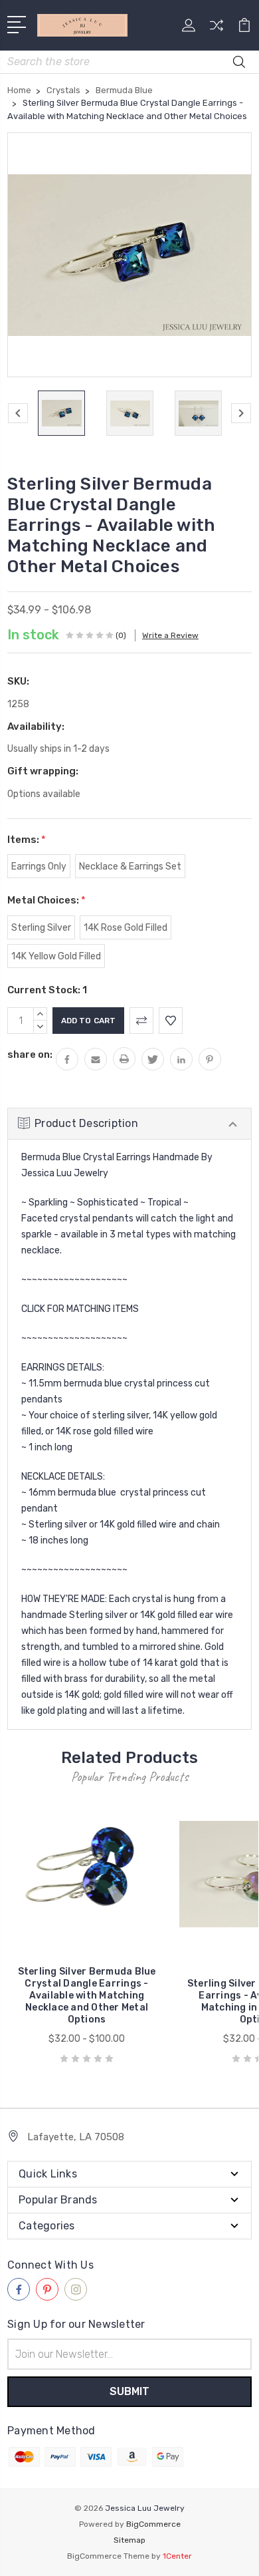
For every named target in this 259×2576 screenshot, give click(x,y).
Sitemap (129, 2540)
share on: (30, 1054)
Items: (27, 840)
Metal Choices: (46, 900)
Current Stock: (47, 990)
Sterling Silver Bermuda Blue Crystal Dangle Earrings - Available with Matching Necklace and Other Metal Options (87, 1996)
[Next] (241, 413)
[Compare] (216, 30)
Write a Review (170, 635)
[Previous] (18, 413)
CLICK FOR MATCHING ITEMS (80, 1309)
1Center (177, 2556)
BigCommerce (153, 2524)
